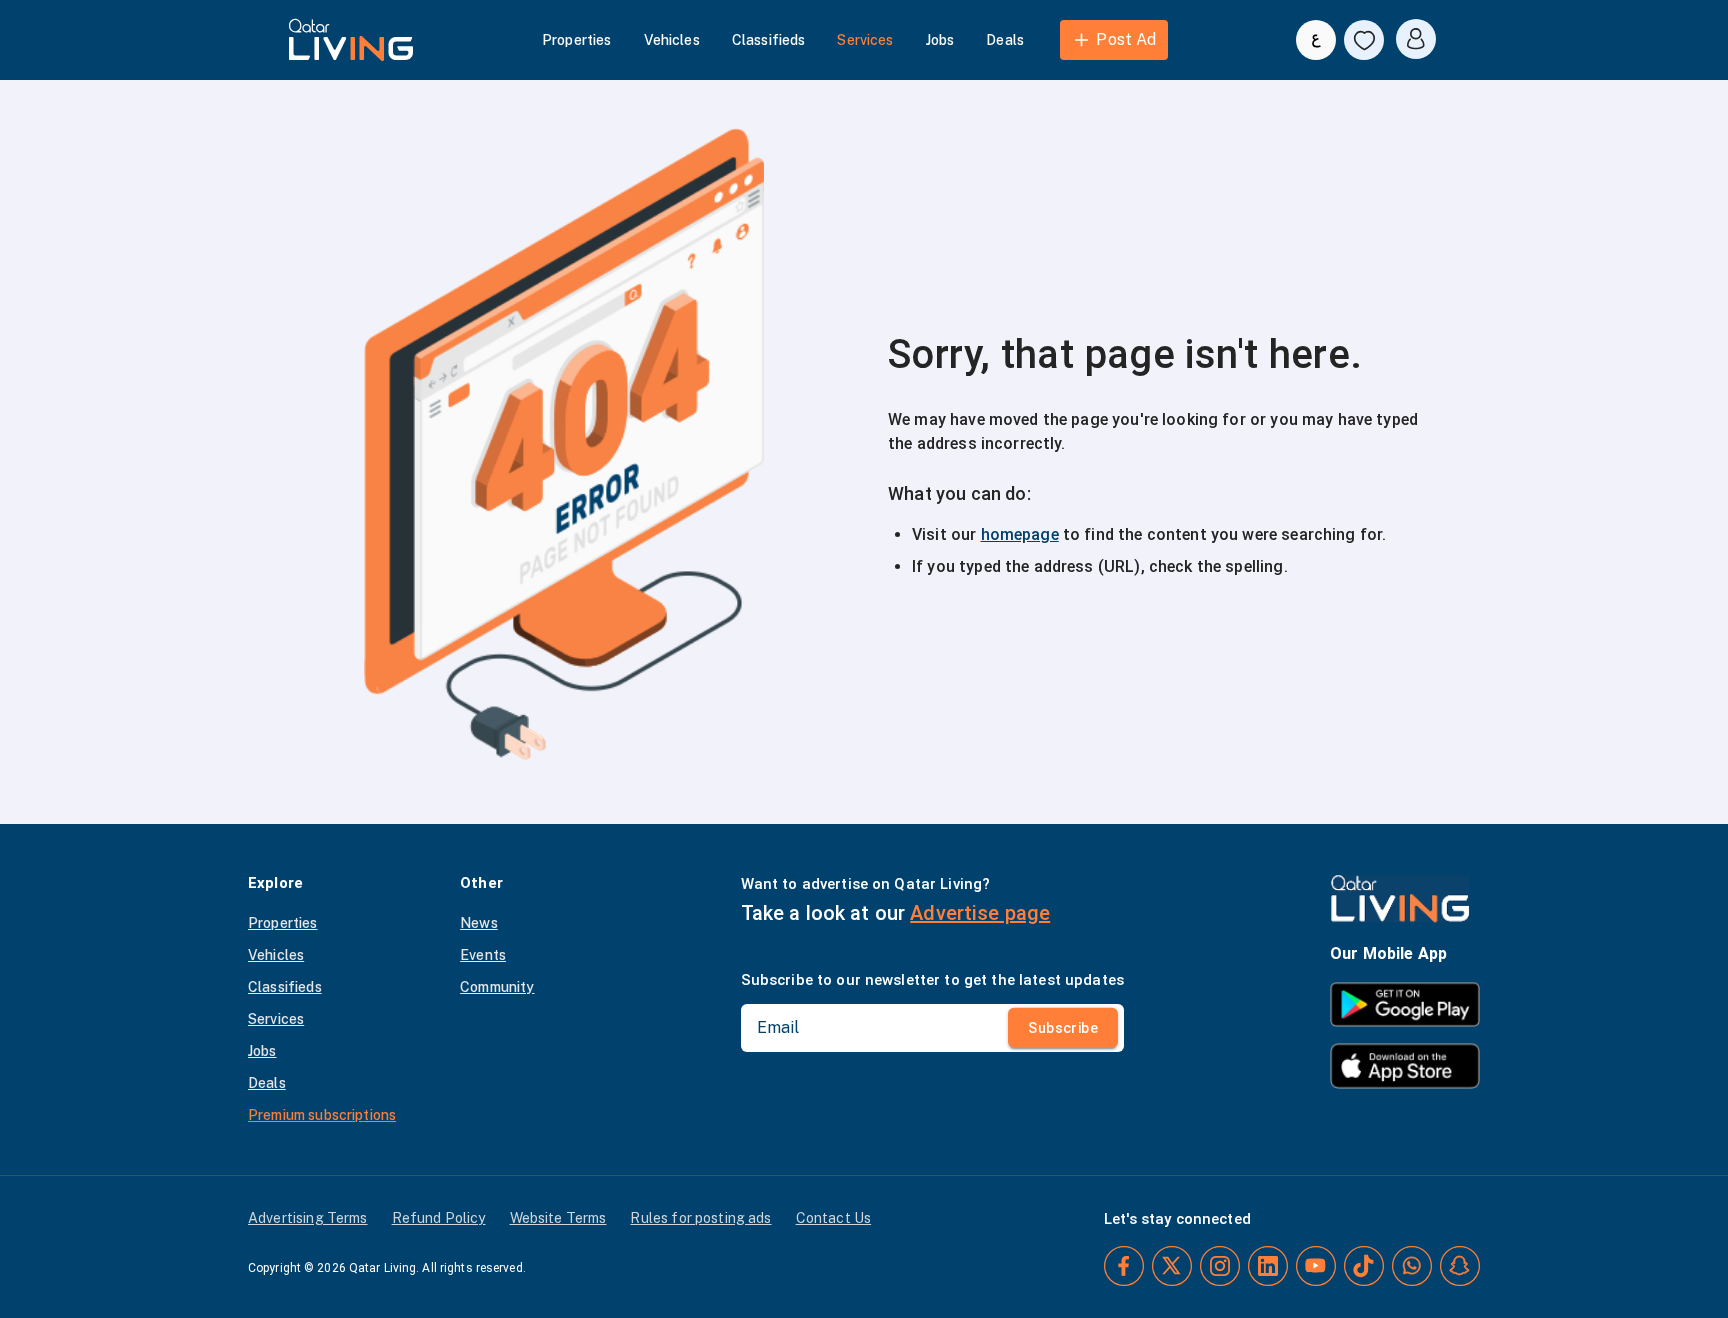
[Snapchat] (1460, 1266)
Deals (1005, 40)
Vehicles (672, 40)
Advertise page (980, 913)
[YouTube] (1316, 1266)
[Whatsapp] (1412, 1266)
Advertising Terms (308, 1218)
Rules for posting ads (700, 1218)
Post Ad (1126, 39)
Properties (577, 40)
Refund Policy (439, 1218)
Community (497, 987)
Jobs (940, 40)
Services (865, 40)
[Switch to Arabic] (1316, 40)
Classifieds (769, 40)
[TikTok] (1364, 1266)
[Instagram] (1220, 1266)
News (479, 923)
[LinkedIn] (1268, 1266)
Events (483, 955)
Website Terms (558, 1218)
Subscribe (1063, 1028)
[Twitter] (1172, 1266)
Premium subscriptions (322, 1115)
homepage (1020, 534)
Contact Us (834, 1218)
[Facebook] (1124, 1266)
